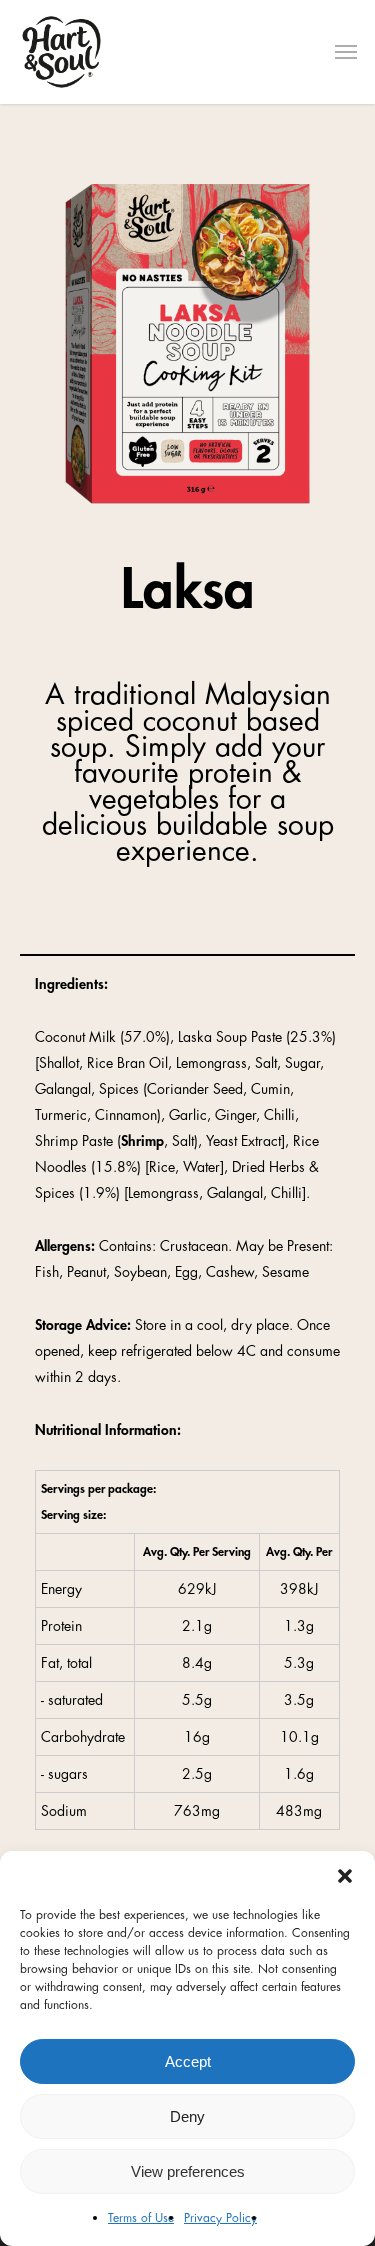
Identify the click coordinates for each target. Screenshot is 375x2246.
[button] (345, 1876)
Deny (187, 2116)
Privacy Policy (220, 2218)
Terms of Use (141, 2218)
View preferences (188, 2171)
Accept (188, 2061)
